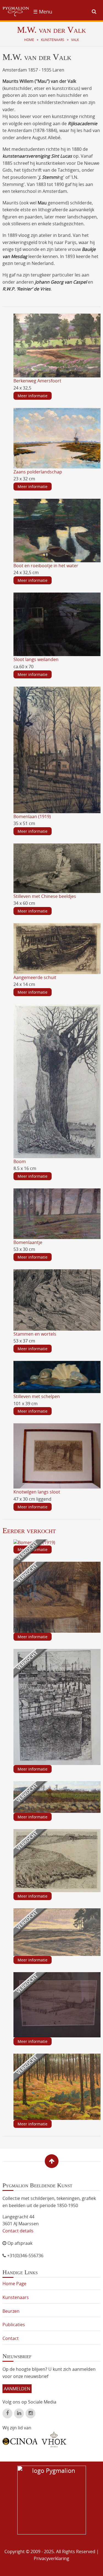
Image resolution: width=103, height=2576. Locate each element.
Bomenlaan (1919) (32, 816)
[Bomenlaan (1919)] (57, 749)
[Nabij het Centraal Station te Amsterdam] (57, 1706)
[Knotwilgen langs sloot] (57, 1456)
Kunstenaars (53, 40)
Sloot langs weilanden (36, 659)
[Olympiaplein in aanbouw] (57, 2004)
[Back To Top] (52, 2161)
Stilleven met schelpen (37, 1396)
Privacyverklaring (51, 2558)
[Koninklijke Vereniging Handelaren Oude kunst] (54, 2440)
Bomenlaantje (28, 1242)
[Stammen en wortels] (57, 1300)
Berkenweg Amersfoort (37, 381)
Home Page (14, 2284)
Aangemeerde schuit (35, 977)
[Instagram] (30, 2413)
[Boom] (57, 1081)
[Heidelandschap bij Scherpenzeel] (57, 1932)
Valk (75, 40)
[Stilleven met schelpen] (57, 1377)
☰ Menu (43, 12)
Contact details (18, 2231)
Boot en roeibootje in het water (46, 566)
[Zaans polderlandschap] (57, 438)
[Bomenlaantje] (57, 1213)
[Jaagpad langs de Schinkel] (57, 1860)
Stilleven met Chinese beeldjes (45, 896)
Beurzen (11, 2311)
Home (29, 40)
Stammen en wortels (35, 1334)
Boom (20, 1161)
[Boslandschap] (57, 2086)
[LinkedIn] (19, 2413)
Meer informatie (33, 396)
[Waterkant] (57, 1597)
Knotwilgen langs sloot (37, 1492)
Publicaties (14, 2325)
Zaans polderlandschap (38, 472)
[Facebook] (7, 2413)
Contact (11, 2338)
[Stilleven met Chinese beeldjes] (57, 868)
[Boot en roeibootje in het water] (57, 530)
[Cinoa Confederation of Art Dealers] (20, 2439)
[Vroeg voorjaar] (57, 1797)
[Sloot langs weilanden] (57, 624)
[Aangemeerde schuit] (57, 948)
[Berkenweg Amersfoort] (57, 345)
